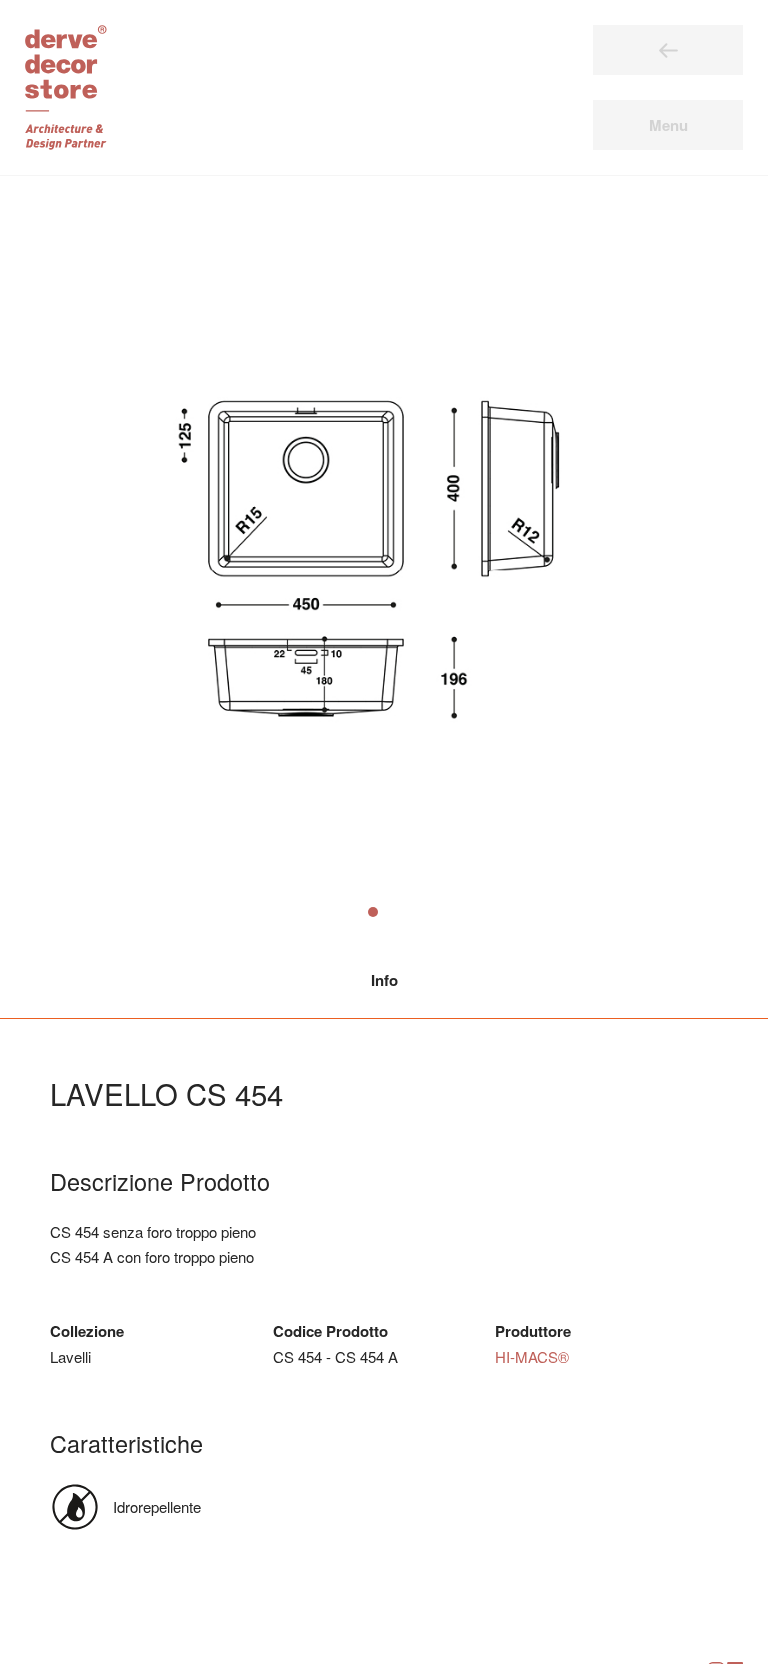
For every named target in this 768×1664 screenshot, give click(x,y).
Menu (668, 125)
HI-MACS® (532, 1356)
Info (384, 980)
